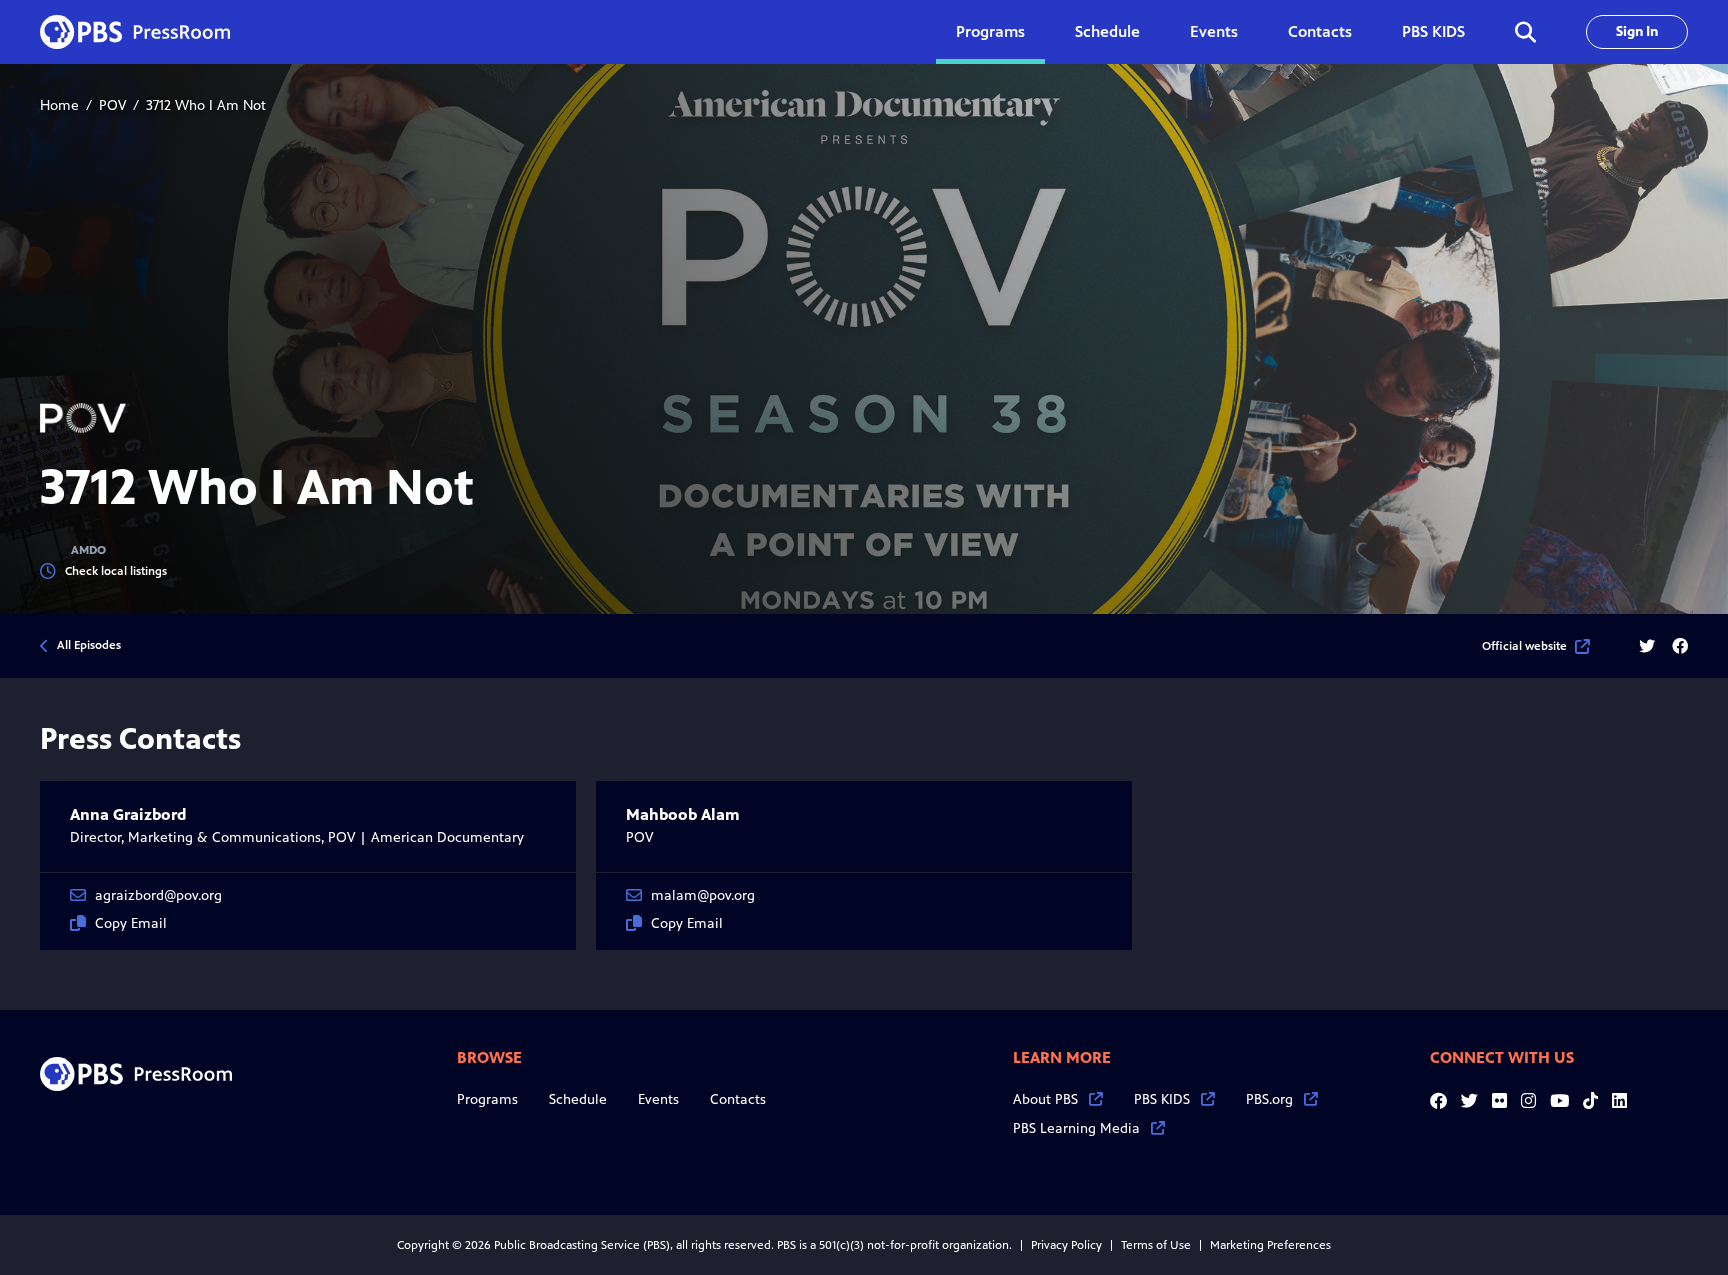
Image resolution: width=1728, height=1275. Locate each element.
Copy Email (131, 923)
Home (59, 105)
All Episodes (89, 645)
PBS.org (1269, 1099)
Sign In (1637, 31)
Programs (487, 1099)
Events (1214, 31)
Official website (1524, 646)
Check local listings (116, 571)
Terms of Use (1156, 1245)
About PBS (1045, 1099)
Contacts (1320, 31)
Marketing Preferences (1270, 1245)
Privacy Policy (1066, 1245)
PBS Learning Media (1076, 1128)
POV (112, 105)
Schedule (1107, 31)
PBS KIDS (1433, 31)
